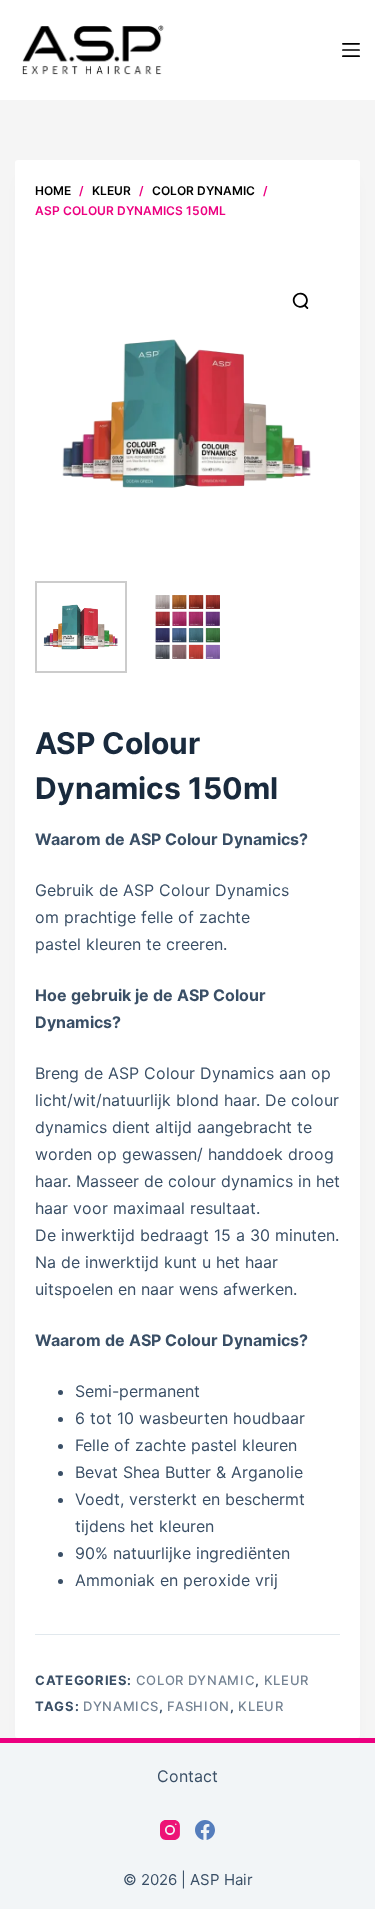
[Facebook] (205, 1830)
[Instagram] (170, 1830)
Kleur (286, 1680)
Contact (187, 1776)
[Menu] (351, 50)
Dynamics (121, 1706)
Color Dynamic (195, 1680)
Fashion (198, 1706)
